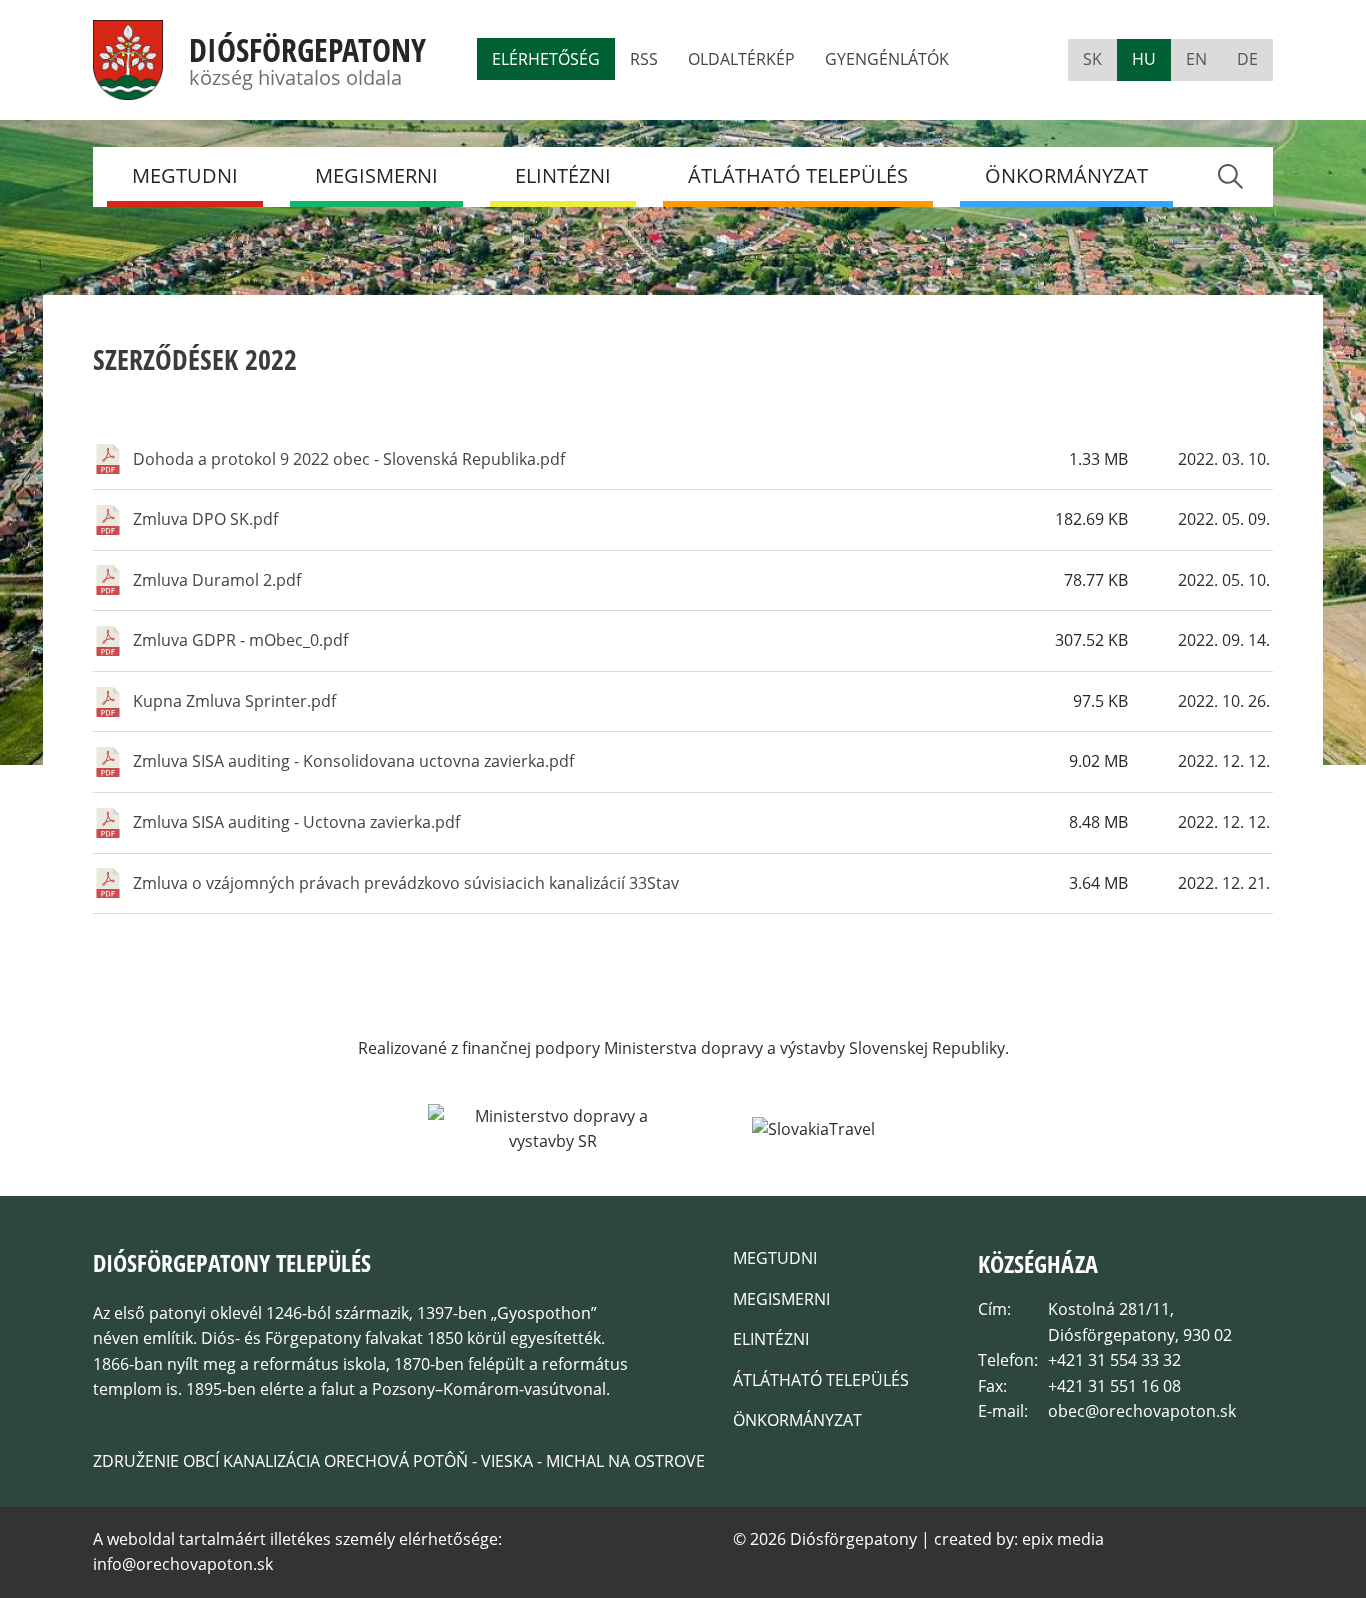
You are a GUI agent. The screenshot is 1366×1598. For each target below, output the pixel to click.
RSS (644, 59)
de (1247, 59)
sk (1092, 59)
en (1196, 59)
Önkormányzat (1066, 175)
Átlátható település (798, 175)
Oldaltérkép (741, 59)
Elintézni (563, 175)
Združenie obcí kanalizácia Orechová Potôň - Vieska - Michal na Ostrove (399, 1461)
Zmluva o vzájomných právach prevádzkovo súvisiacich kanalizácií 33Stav (406, 883)
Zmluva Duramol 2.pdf (217, 580)
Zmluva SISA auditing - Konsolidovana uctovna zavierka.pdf (353, 761)
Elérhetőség (546, 59)
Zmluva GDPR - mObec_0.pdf (240, 640)
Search (1229, 176)
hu (1144, 59)
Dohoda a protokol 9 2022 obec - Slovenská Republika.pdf (349, 459)
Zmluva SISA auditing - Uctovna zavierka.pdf (296, 822)
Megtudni (185, 175)
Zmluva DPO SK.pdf (205, 519)
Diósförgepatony (307, 49)
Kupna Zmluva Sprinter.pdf (234, 701)
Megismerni (376, 175)
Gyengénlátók (887, 59)
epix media (1063, 1539)
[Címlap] (128, 87)
